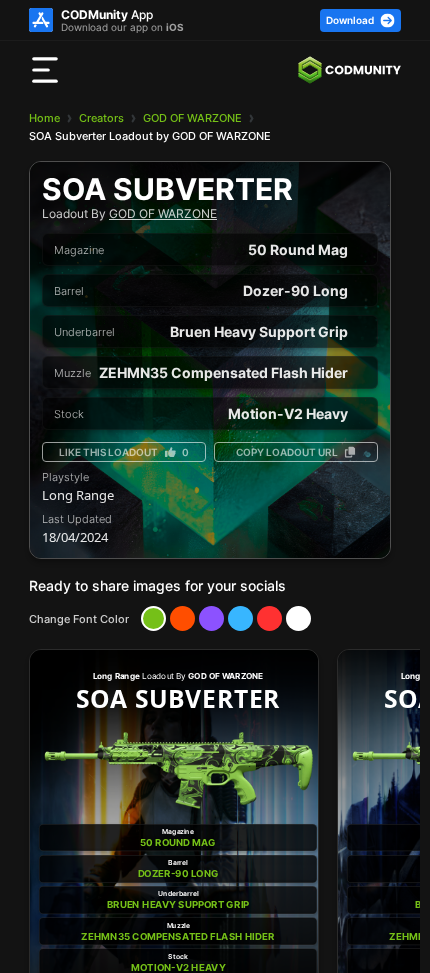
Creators (101, 118)
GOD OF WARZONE (192, 118)
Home (44, 118)
